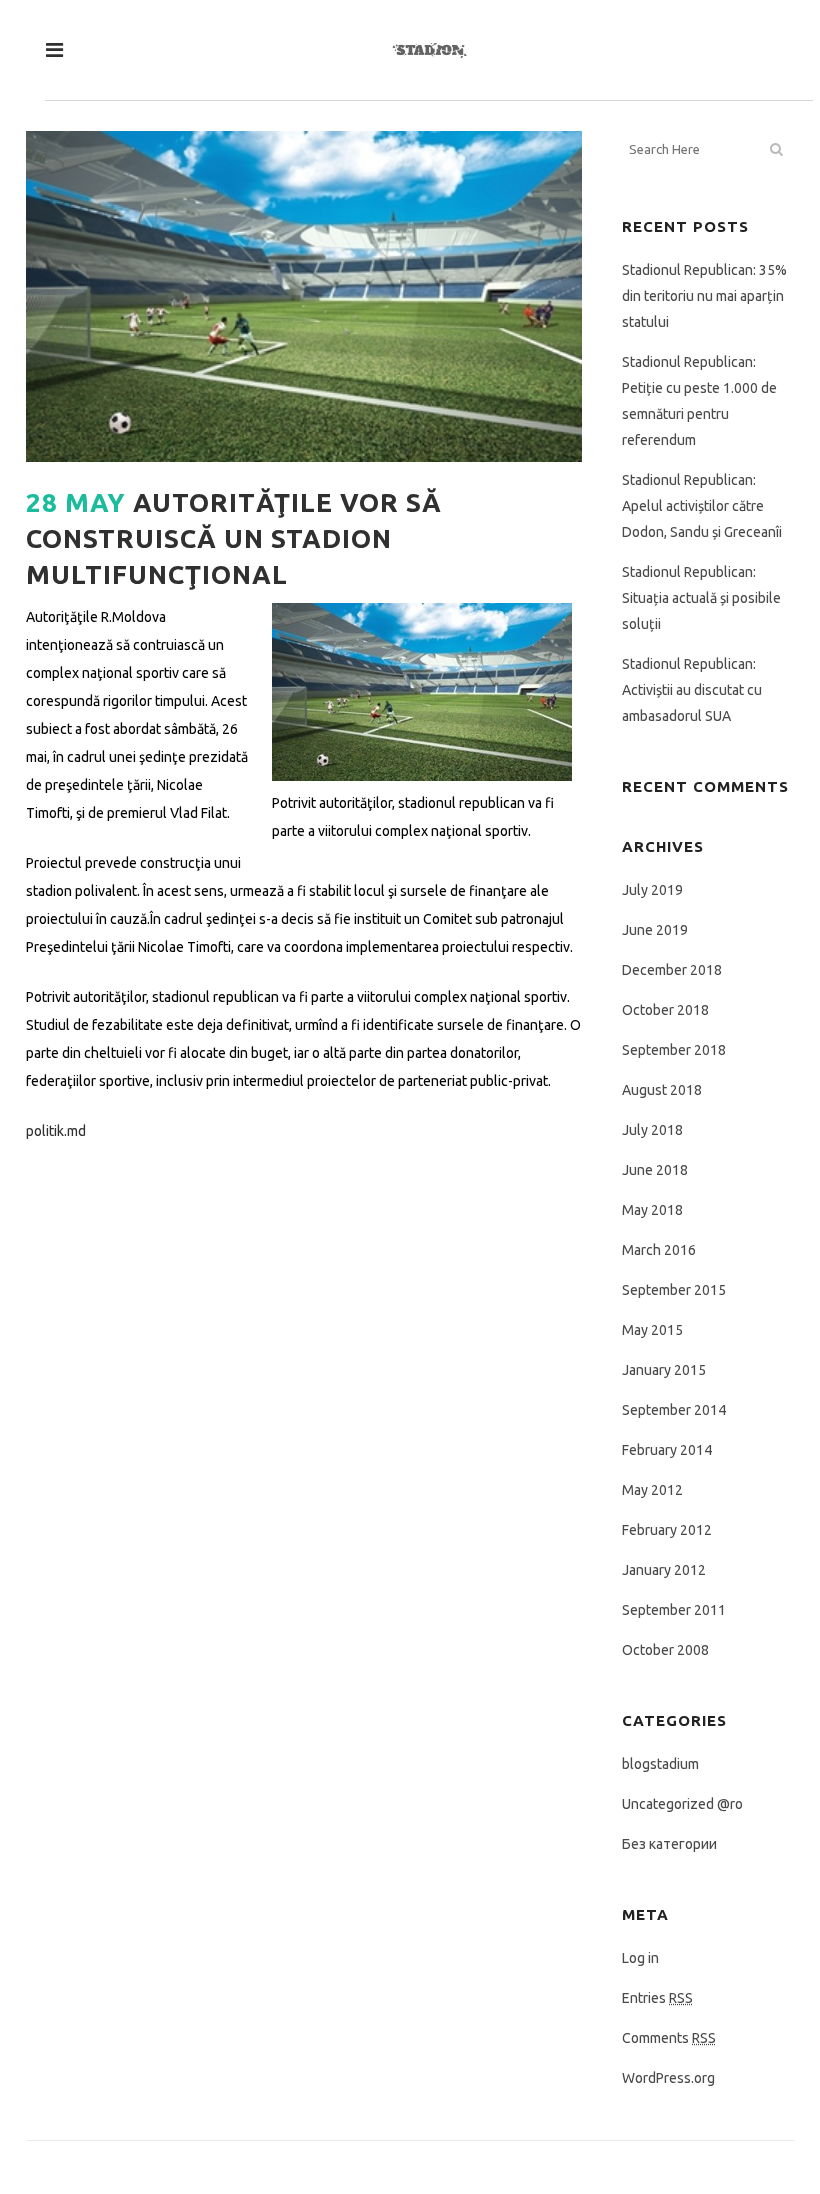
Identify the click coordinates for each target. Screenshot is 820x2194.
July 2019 (652, 890)
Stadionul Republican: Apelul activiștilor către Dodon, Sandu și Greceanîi (702, 506)
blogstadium (660, 1764)
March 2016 (659, 1250)
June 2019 (655, 930)
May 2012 (652, 1490)
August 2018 (662, 1090)
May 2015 (652, 1330)
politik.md (56, 1131)
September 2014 (674, 1410)
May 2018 (652, 1210)
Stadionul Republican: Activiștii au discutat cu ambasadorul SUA (692, 690)
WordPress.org (668, 2078)
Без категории (669, 1844)
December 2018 (672, 970)
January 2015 (664, 1370)
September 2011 (674, 1610)
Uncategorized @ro (682, 1804)
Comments (669, 2038)
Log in (640, 1958)
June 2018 (655, 1170)
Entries (657, 1998)
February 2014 (667, 1450)
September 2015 (674, 1290)
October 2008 (665, 1650)
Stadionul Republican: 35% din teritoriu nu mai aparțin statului (704, 296)
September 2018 (674, 1050)
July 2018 (652, 1130)
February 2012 (667, 1530)
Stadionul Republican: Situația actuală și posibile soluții (701, 598)
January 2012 (664, 1570)
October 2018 (665, 1010)
